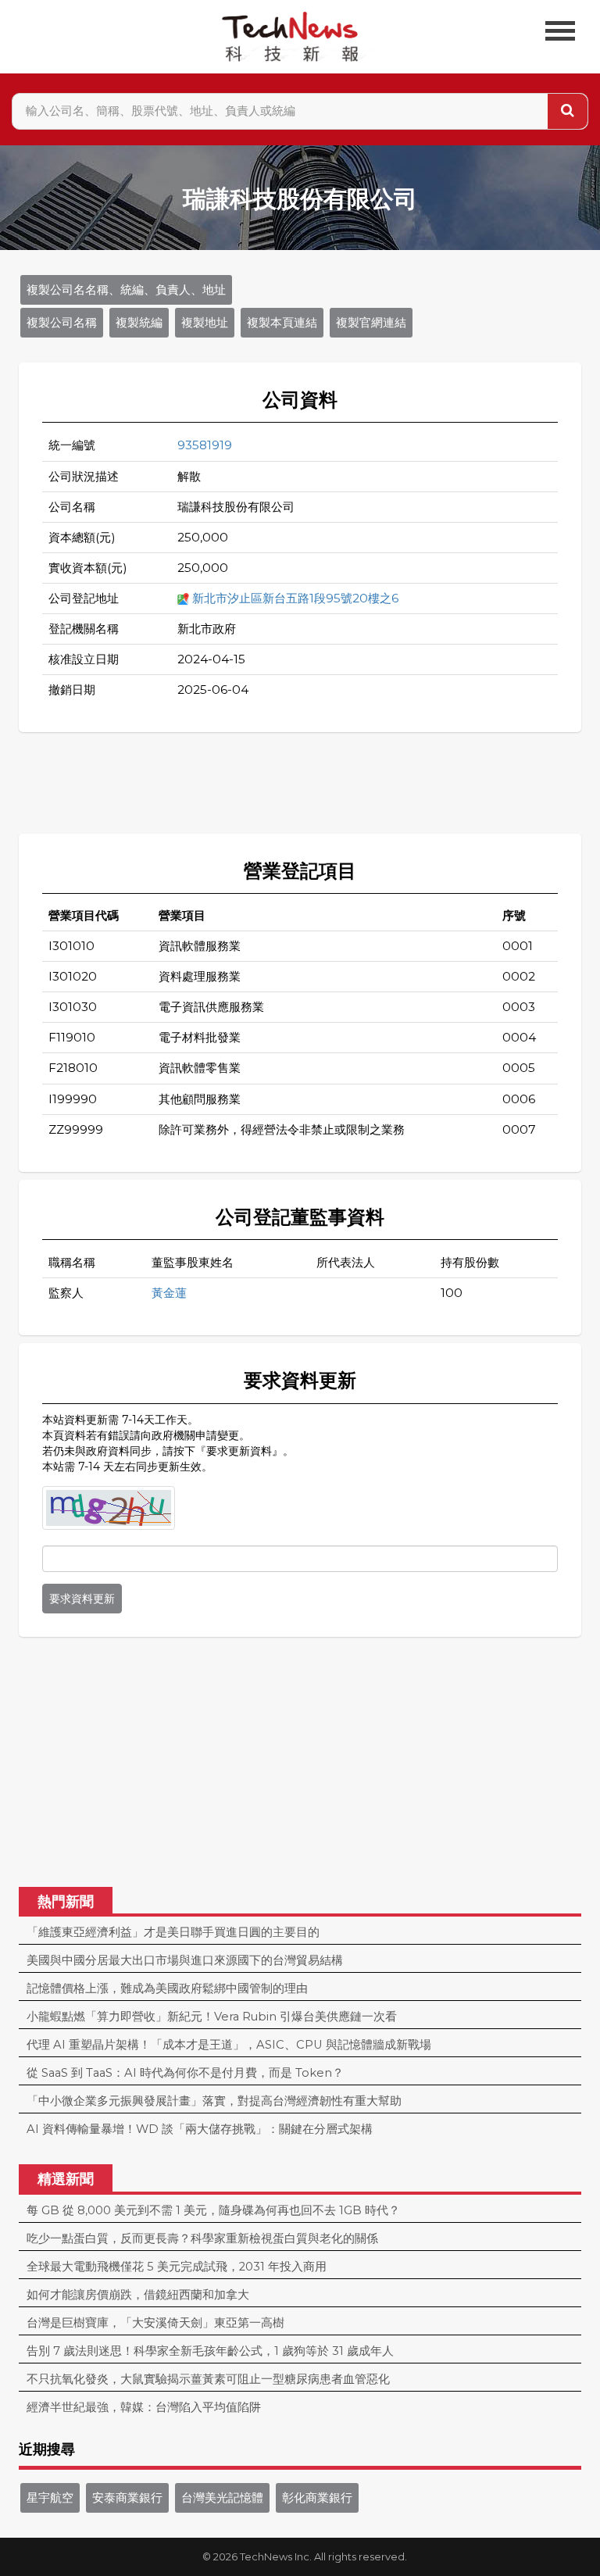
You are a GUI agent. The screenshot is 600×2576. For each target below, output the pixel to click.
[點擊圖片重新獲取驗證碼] (109, 1508)
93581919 (205, 445)
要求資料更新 (82, 1599)
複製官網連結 (371, 323)
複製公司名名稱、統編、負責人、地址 (126, 290)
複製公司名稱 (62, 323)
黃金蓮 (169, 1293)
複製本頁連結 (282, 323)
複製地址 (205, 323)
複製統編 (139, 323)
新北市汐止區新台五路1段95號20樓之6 (295, 598)
